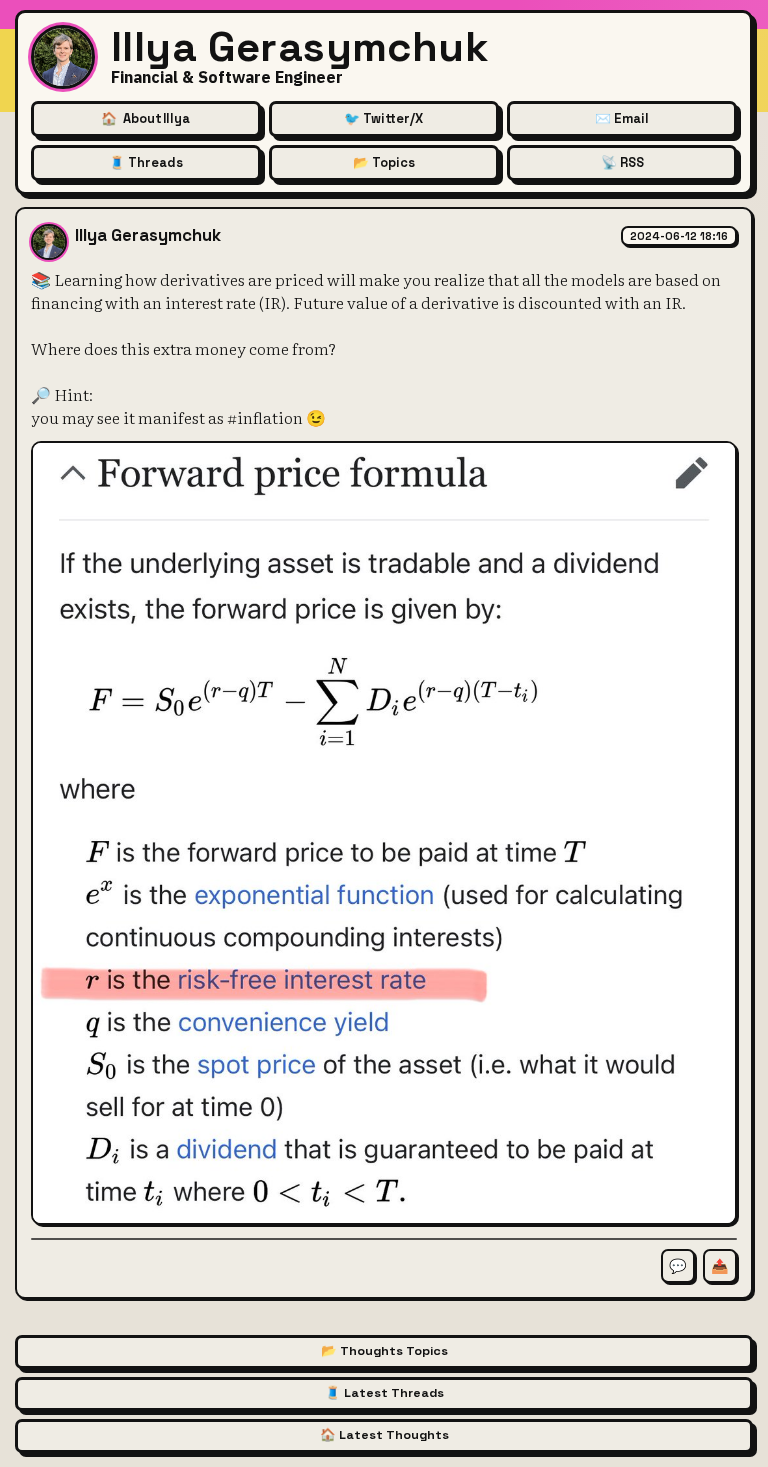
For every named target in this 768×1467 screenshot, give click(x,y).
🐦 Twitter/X (383, 118)
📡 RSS (622, 162)
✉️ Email (622, 118)
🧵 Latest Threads (384, 1393)
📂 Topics (384, 162)
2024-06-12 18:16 (679, 236)
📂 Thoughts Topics (384, 1351)
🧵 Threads (146, 162)
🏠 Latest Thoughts (384, 1435)
